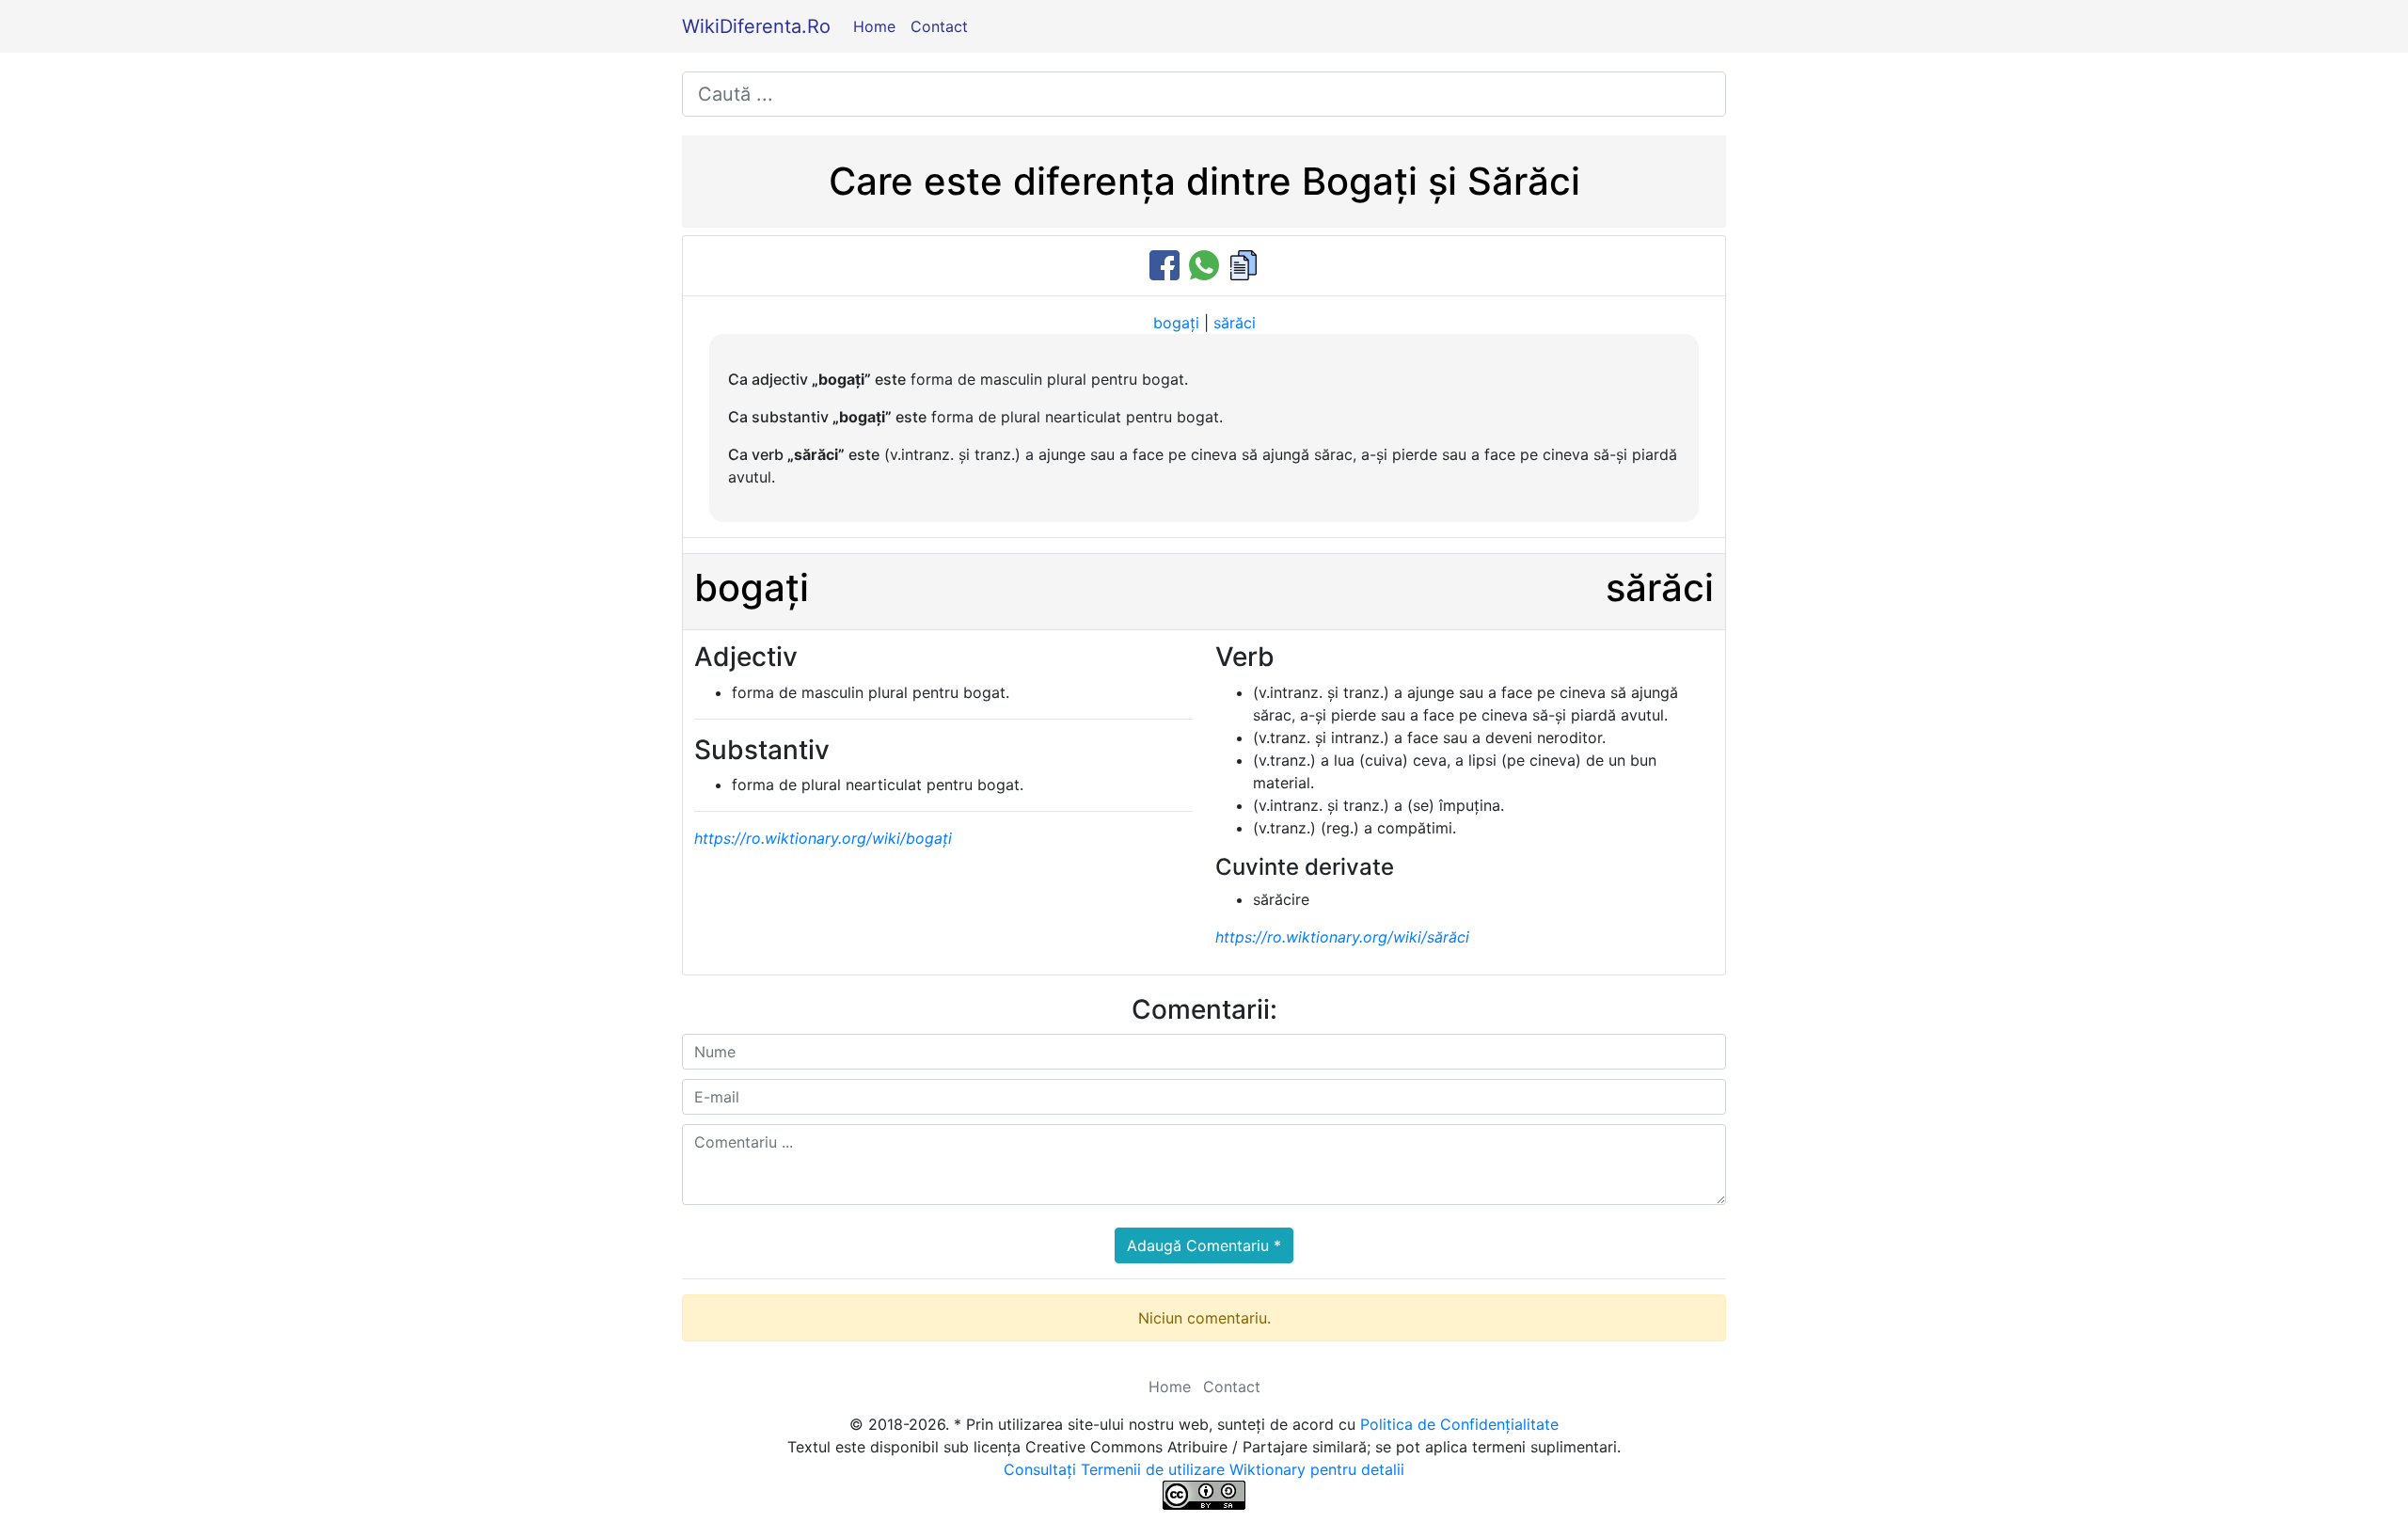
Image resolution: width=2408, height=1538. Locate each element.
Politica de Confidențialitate (1459, 1424)
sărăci (1235, 323)
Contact (939, 26)
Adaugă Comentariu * (1204, 1245)
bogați (1176, 323)
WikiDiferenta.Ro (756, 26)
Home (874, 26)
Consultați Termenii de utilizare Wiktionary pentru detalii (1204, 1469)
